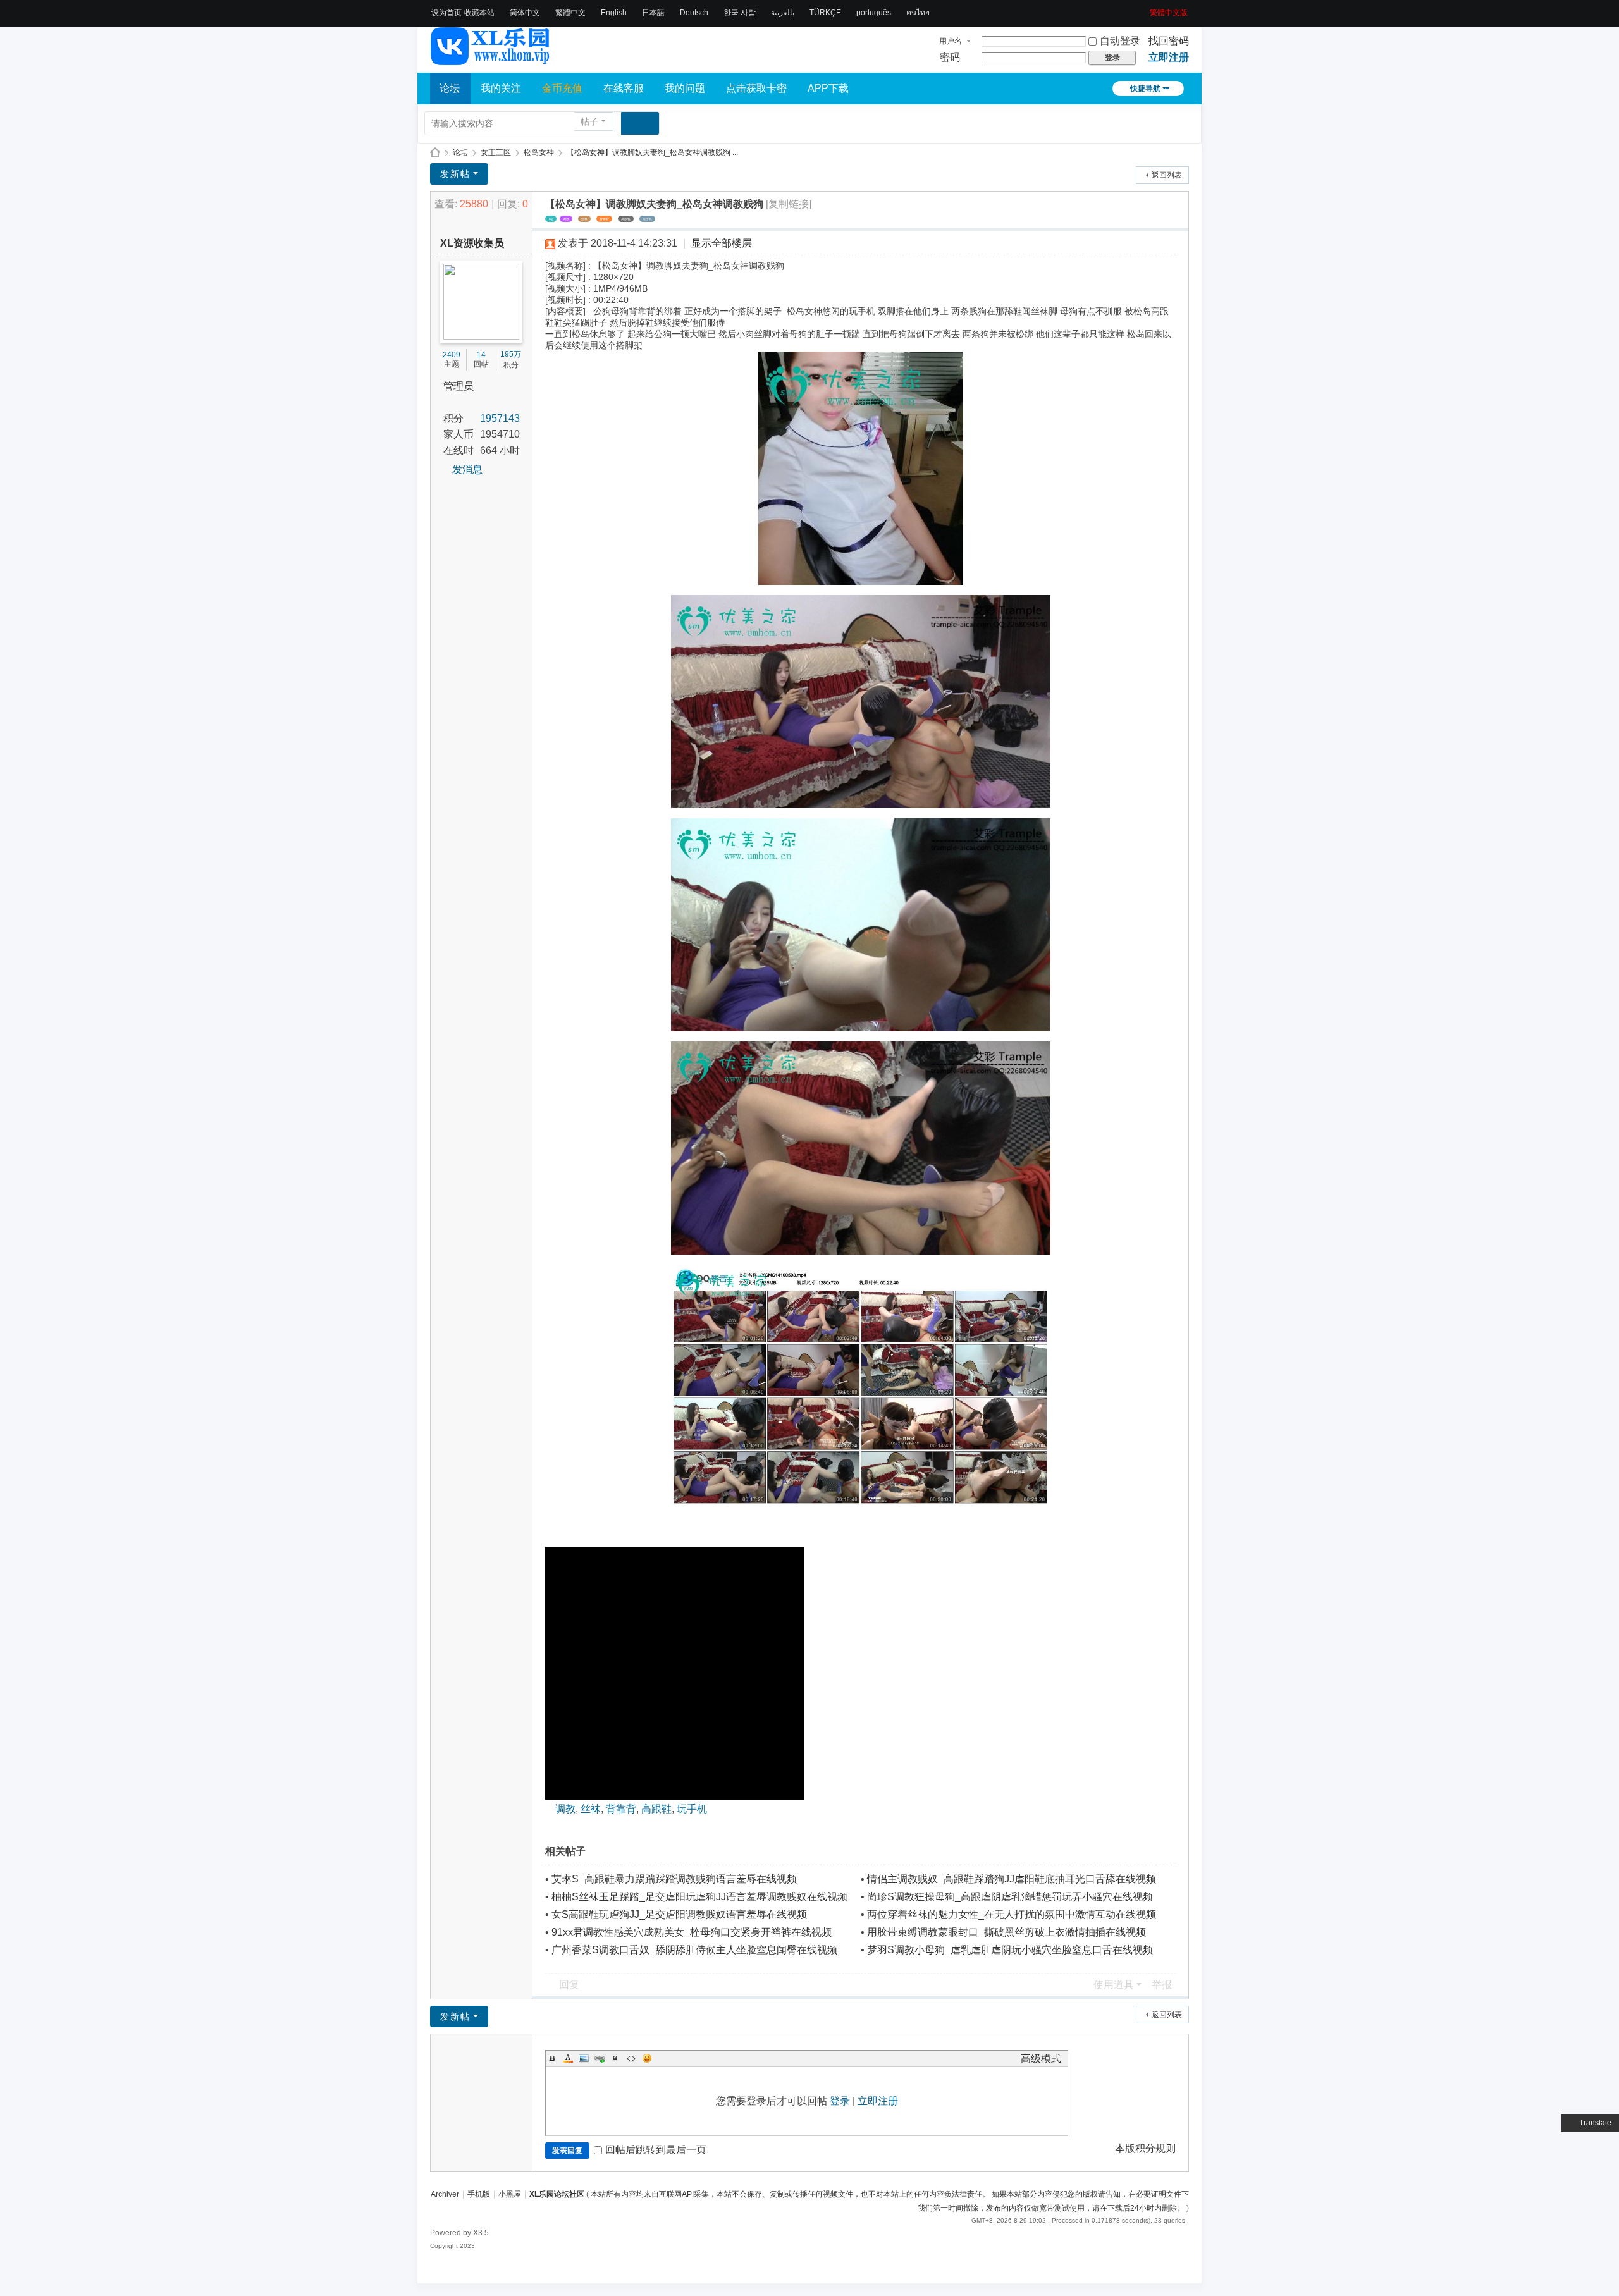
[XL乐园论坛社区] (491, 59)
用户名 (951, 41)
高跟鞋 (626, 219)
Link (600, 2058)
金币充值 (562, 88)
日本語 (653, 13)
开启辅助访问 (1145, 9)
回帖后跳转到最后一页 (656, 2150)
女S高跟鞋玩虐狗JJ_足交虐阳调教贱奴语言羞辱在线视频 (679, 1914)
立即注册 (1169, 57)
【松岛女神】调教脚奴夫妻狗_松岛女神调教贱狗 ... (652, 152)
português (874, 13)
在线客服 (624, 88)
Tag (551, 219)
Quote (615, 2058)
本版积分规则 (1145, 2148)
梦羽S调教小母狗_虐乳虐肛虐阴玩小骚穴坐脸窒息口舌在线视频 (1010, 1950)
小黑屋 (510, 2194)
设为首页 (446, 13)
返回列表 (1167, 175)
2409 (452, 355)
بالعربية (783, 13)
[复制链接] (789, 204)
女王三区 (496, 152)
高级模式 (1041, 2059)
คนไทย (918, 13)
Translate (1595, 2123)
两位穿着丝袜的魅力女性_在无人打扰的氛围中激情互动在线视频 (1012, 1914)
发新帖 (455, 174)
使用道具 (1114, 1985)
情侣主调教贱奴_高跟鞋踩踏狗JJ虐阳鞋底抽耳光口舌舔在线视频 (1012, 1879)
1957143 (500, 418)
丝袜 (584, 219)
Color (568, 2058)
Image (584, 2058)
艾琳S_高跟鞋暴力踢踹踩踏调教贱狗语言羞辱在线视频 (674, 1879)
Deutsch (694, 13)
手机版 (479, 2194)
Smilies (647, 2058)
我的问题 (685, 88)
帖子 (589, 121)
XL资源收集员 (472, 243)
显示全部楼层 (722, 243)
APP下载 (828, 88)
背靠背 (604, 219)
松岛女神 (539, 152)
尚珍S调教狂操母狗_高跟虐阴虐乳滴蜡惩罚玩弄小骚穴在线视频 (1010, 1897)
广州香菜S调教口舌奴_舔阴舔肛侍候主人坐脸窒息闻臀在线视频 (694, 1950)
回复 (569, 1985)
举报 (1162, 1985)
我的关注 (501, 88)
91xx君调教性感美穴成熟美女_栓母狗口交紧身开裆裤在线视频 (692, 1932)
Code (631, 2058)
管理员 (459, 386)
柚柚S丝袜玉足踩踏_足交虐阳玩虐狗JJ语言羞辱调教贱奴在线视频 (699, 1897)
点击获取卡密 (756, 88)
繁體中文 (570, 13)
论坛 (450, 88)
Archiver (445, 2194)
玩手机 (647, 219)
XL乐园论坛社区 (435, 153)
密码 (950, 57)
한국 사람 (740, 13)
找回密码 (1169, 41)
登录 (840, 2101)
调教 (566, 219)
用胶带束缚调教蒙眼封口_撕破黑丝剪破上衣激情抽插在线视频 (1006, 1932)
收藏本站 (479, 13)
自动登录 (1120, 41)
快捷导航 (1145, 89)
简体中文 (525, 13)
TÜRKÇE (825, 13)
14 (481, 355)
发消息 (467, 470)
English (614, 13)
